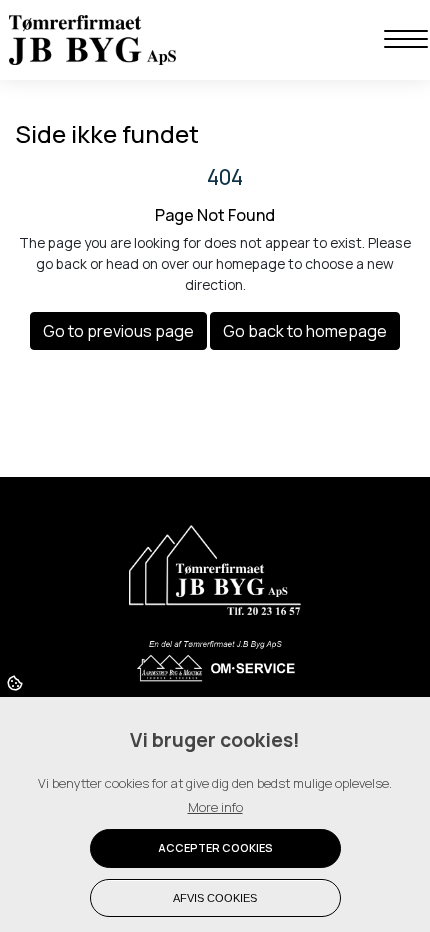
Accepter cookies (215, 847)
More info (215, 807)
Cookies (16, 682)
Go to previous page (118, 331)
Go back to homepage (305, 331)
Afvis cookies (215, 898)
